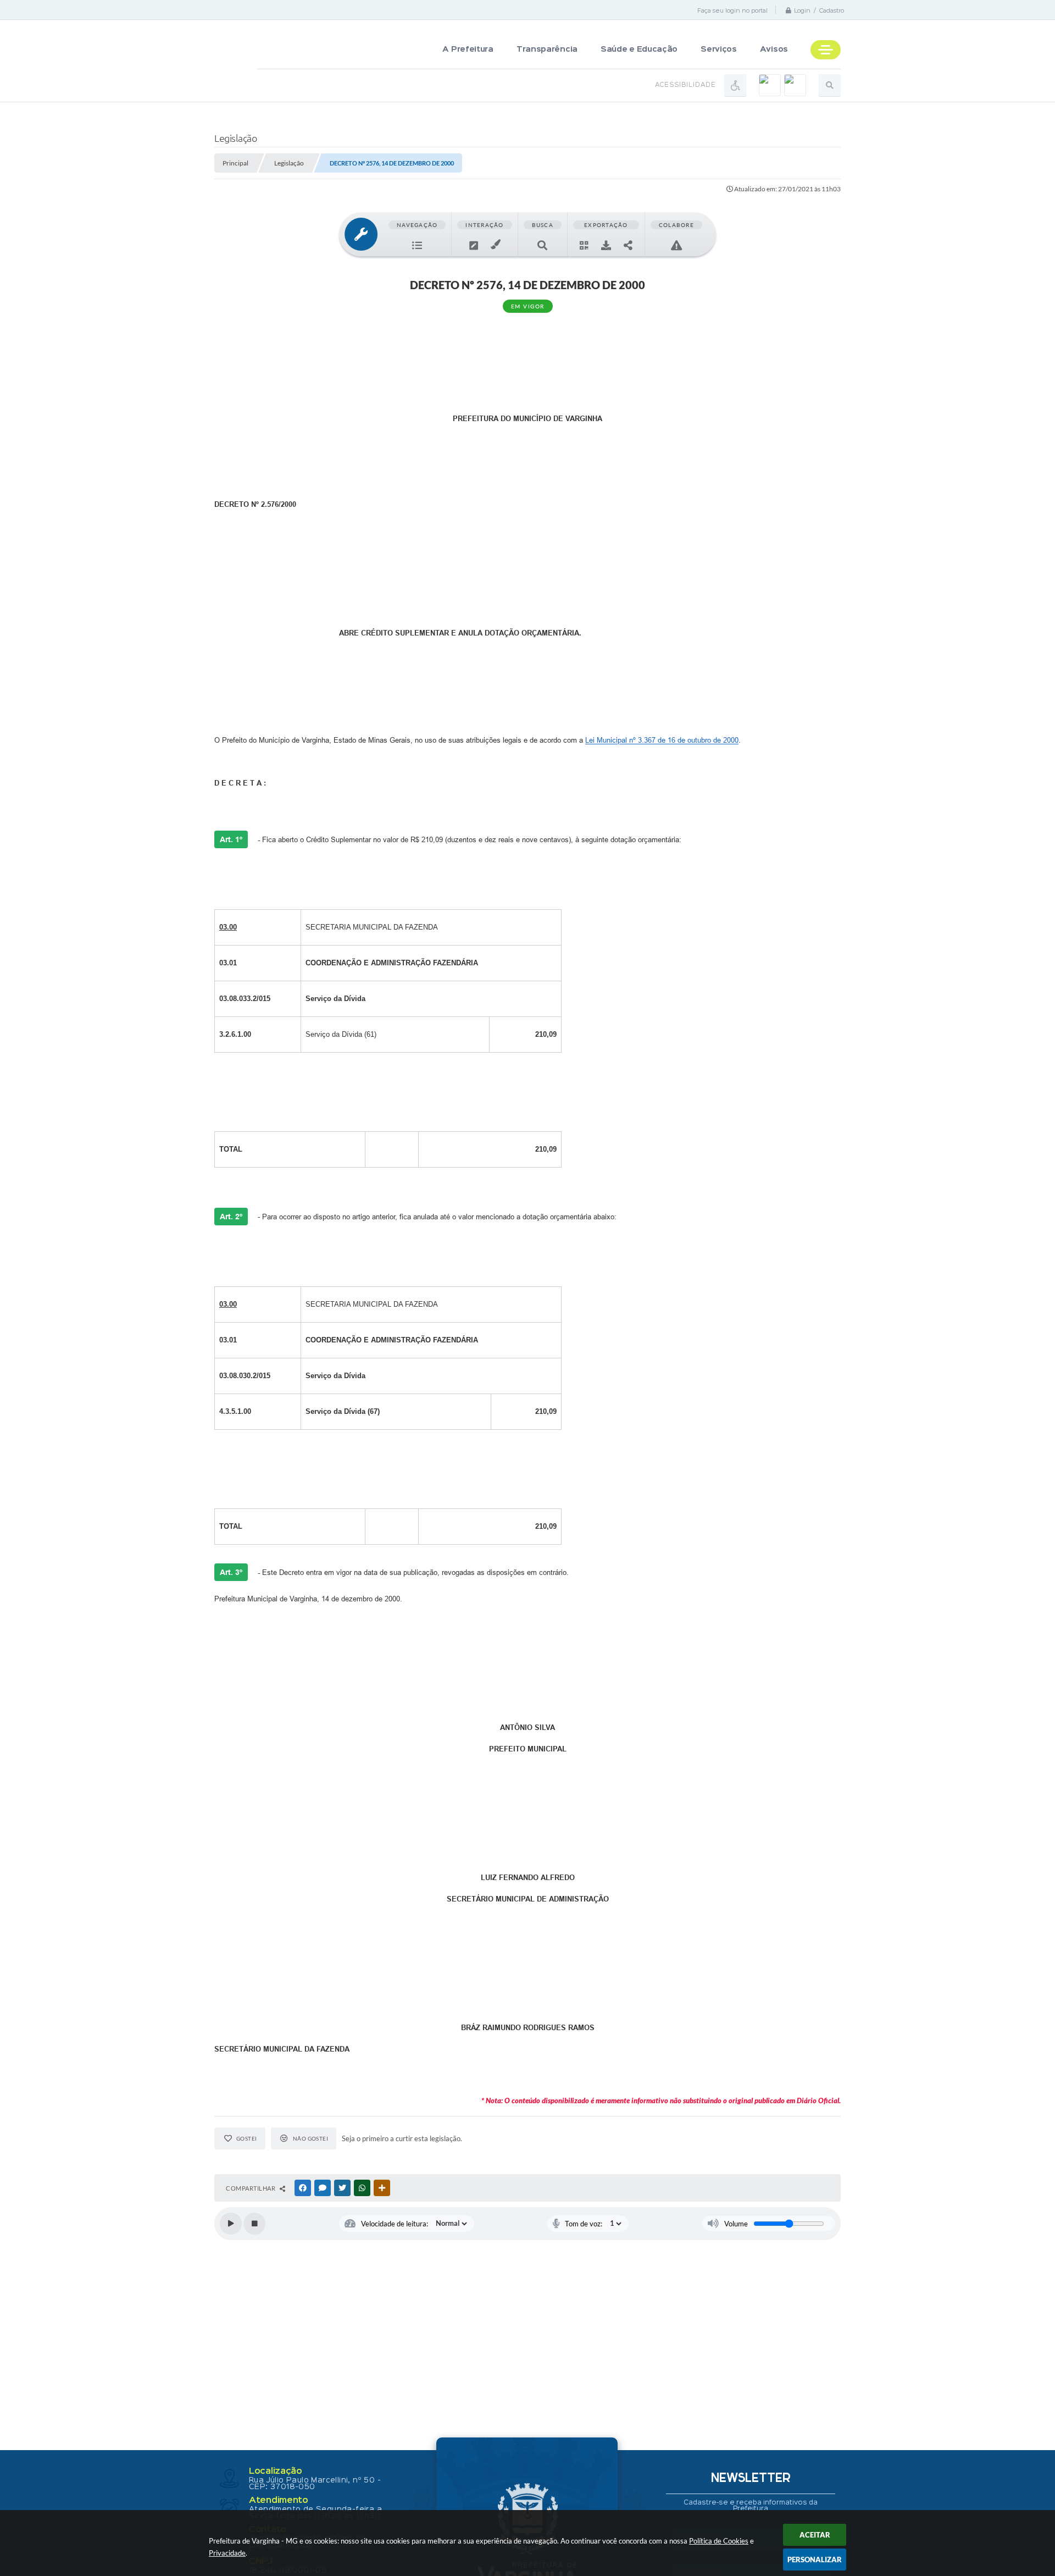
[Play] (231, 2224)
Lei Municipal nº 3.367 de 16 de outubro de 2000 (662, 740)
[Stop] (254, 2224)
